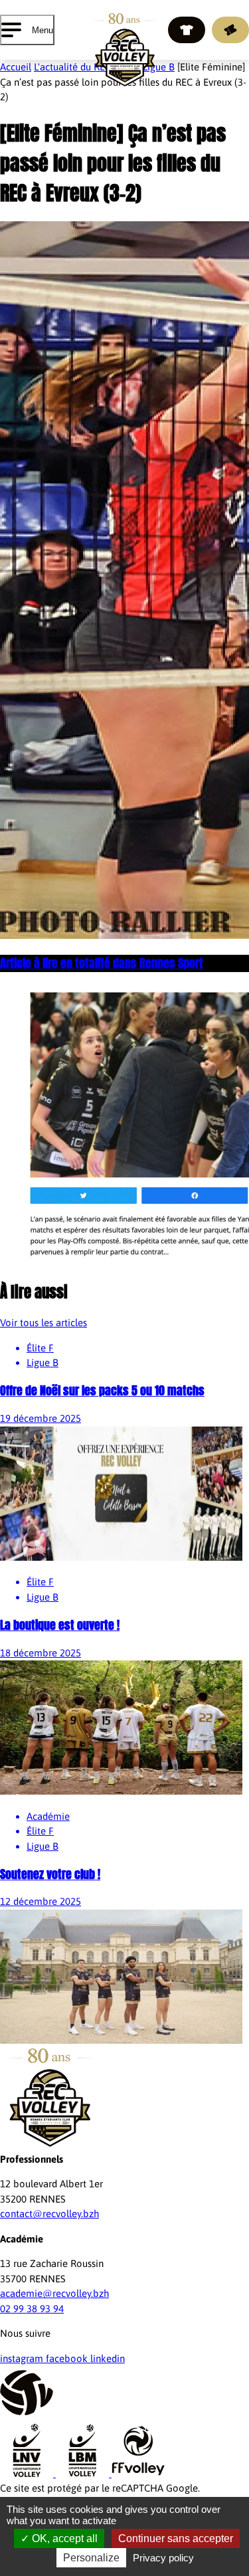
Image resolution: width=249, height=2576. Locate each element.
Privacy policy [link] (163, 2558)
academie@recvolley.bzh (54, 2293)
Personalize (91, 2558)
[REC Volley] (124, 50)
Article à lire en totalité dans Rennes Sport (102, 963)
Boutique (187, 30)
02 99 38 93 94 (32, 2309)
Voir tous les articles (43, 1323)
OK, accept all (63, 2538)
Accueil (16, 67)
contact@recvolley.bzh (49, 2214)
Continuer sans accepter (176, 2538)
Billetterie (230, 30)
